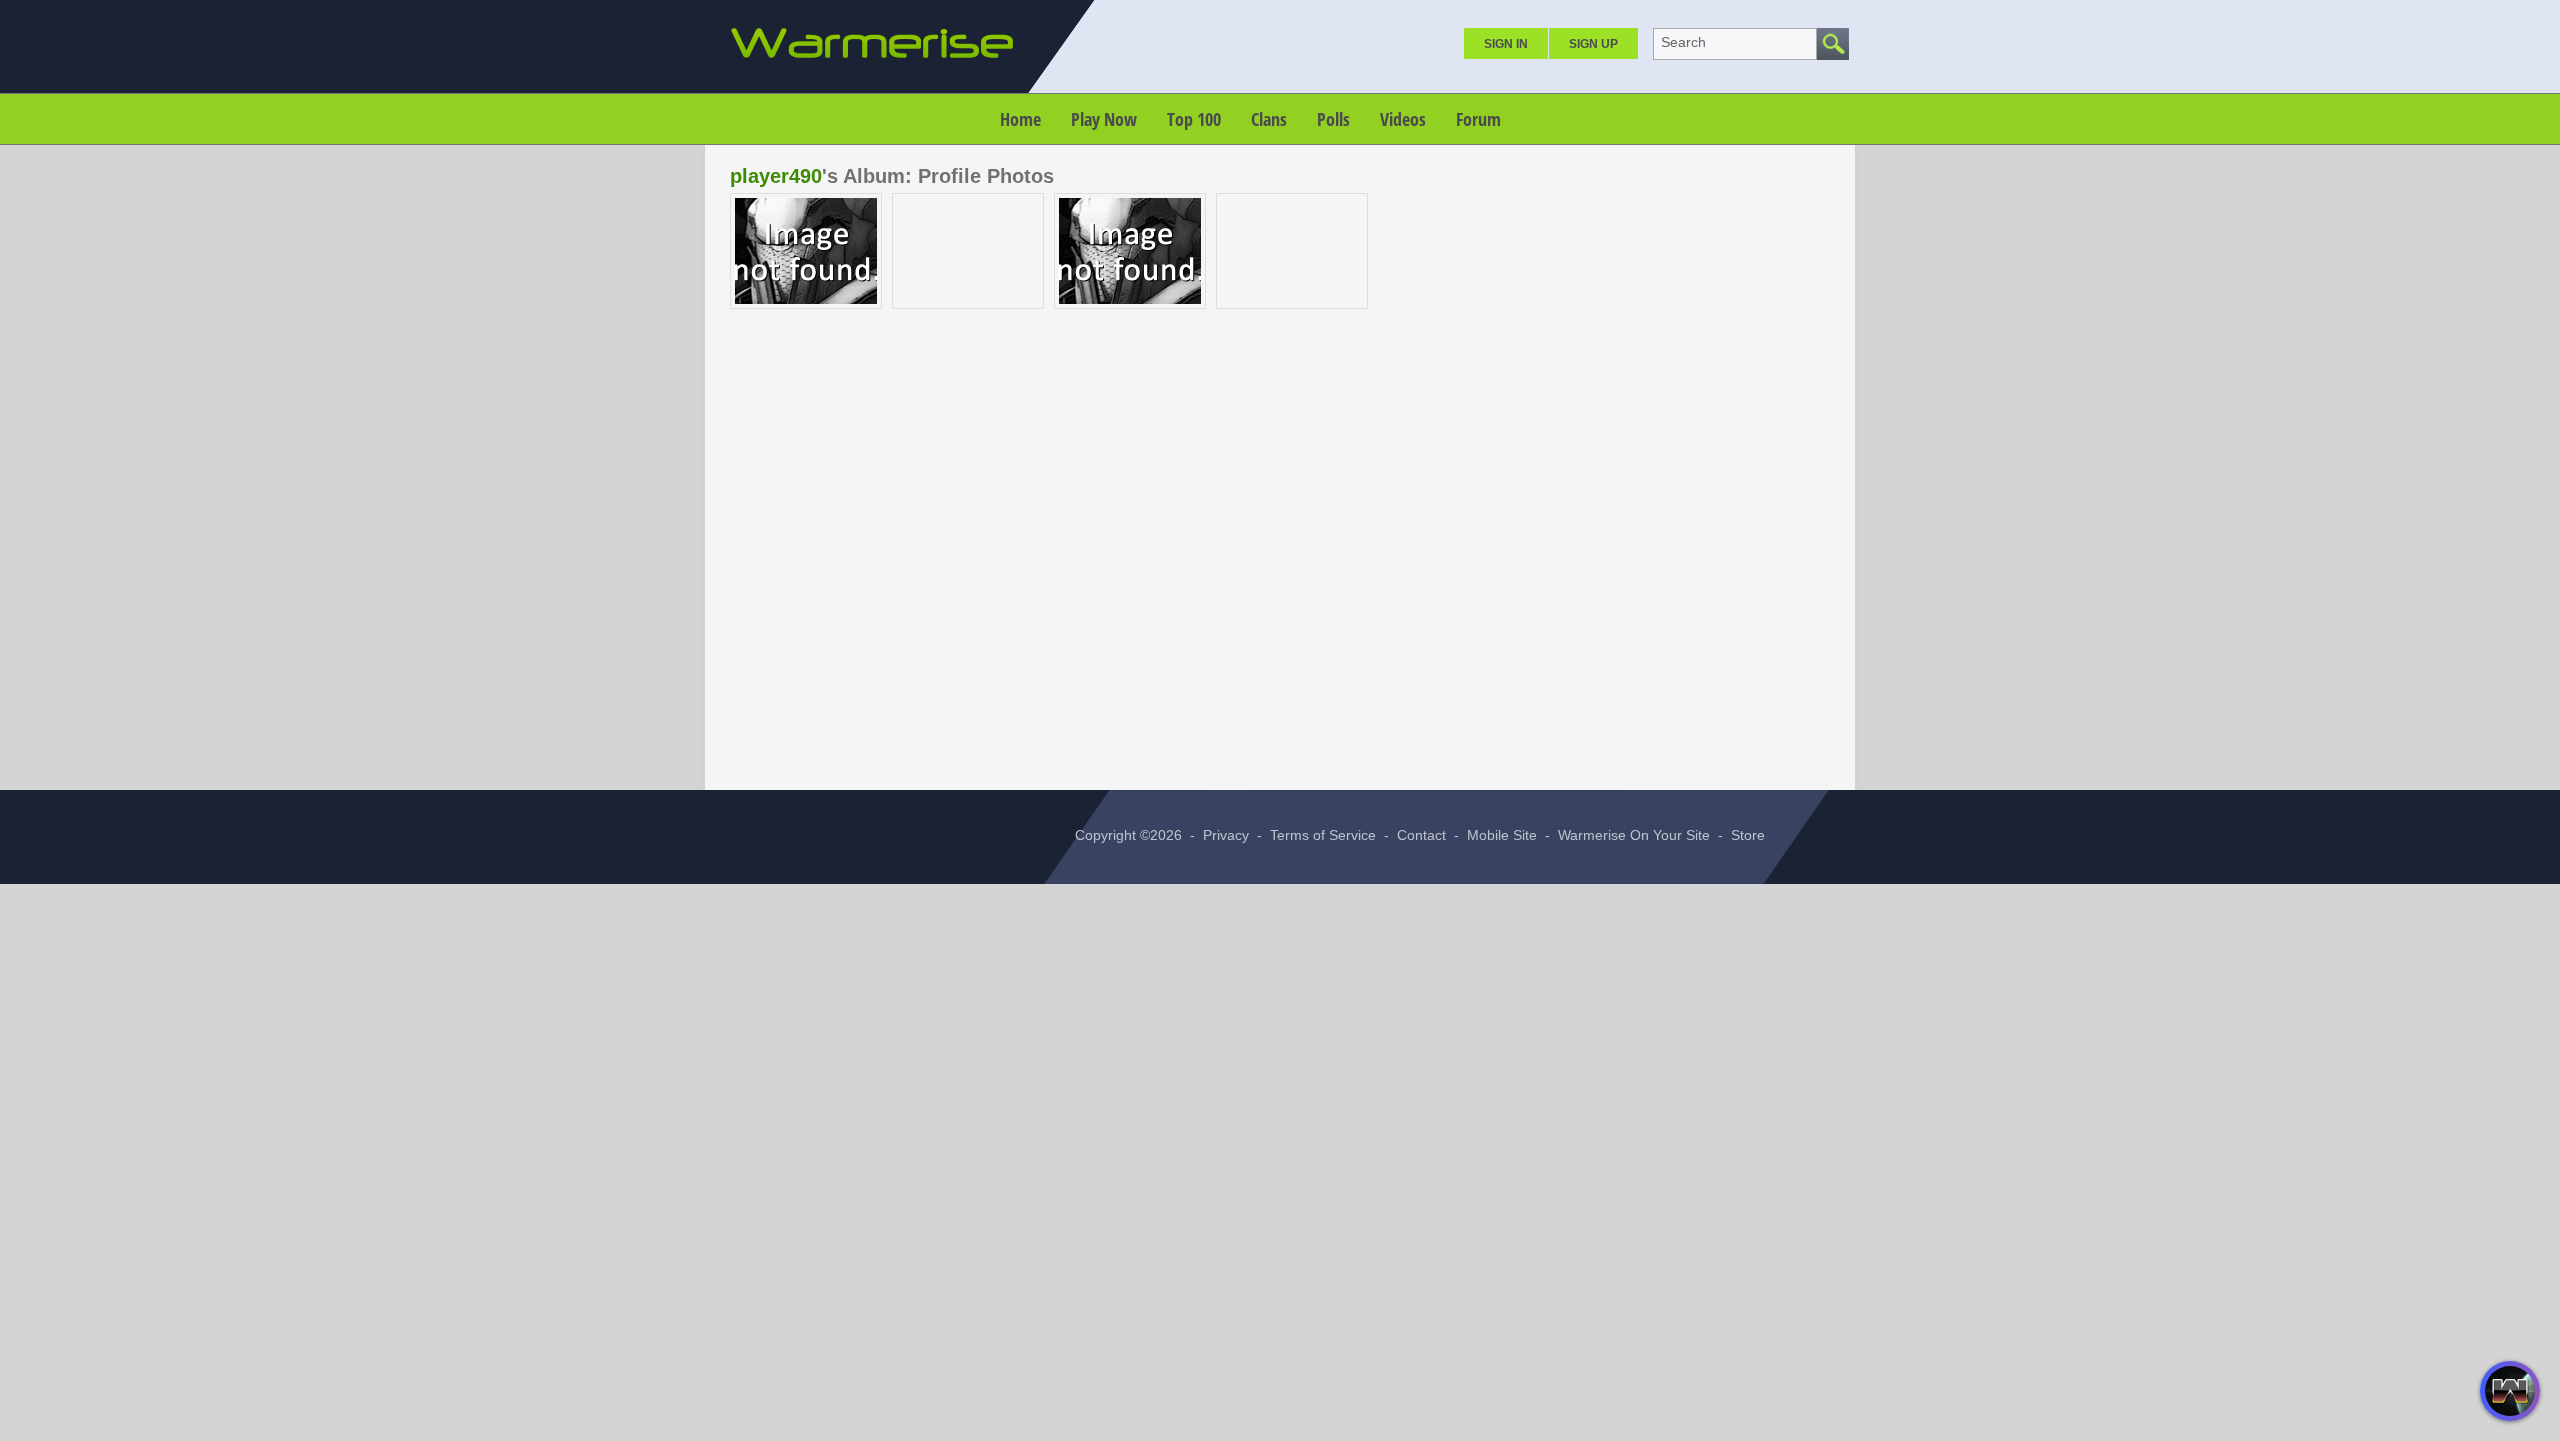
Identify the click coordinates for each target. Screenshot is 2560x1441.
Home (1020, 119)
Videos (1403, 119)
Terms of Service (1323, 835)
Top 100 (1194, 119)
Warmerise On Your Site (1634, 835)
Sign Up (1593, 44)
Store (1748, 835)
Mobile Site (1502, 835)
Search (1683, 42)
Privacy (1226, 835)
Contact (1421, 835)
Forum (1478, 119)
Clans (1269, 119)
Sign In (1506, 44)
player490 (776, 176)
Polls (1333, 119)
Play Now (1104, 119)
